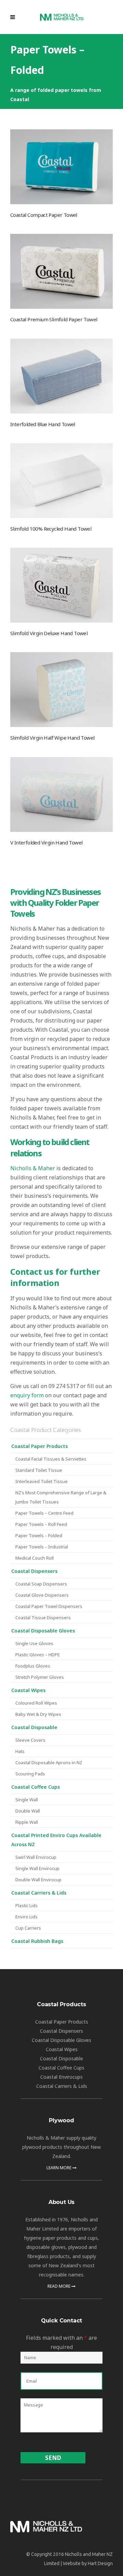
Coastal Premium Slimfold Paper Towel (54, 319)
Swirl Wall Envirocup (36, 1857)
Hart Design (100, 2563)
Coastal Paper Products (39, 1446)
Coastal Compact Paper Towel (44, 215)
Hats (20, 1751)
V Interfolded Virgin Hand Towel (46, 842)
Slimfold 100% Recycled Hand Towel (51, 529)
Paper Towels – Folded (39, 1535)
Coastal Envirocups (61, 2077)
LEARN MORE (59, 2168)
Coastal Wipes (28, 1690)
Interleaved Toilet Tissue (42, 1481)
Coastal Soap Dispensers (41, 1584)
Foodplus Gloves (33, 1666)
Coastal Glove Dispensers (42, 1595)
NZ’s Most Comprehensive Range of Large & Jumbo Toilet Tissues (61, 1497)
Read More (59, 2286)
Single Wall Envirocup (37, 1868)
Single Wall (27, 1800)
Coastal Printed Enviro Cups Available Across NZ (56, 1840)
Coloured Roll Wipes (36, 1703)
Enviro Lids (26, 1917)
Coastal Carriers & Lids (39, 1893)
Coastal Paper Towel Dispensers (49, 1606)
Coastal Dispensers (34, 1571)
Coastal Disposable (34, 1727)
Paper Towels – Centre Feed (44, 1513)
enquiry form (27, 1395)
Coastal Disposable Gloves (43, 1631)
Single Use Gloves (34, 1643)
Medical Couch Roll (35, 1558)
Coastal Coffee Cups (36, 1787)
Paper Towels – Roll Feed (41, 1524)
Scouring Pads (30, 1774)
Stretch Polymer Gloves (40, 1677)
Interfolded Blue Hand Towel (43, 424)
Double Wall (28, 1811)
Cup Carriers (28, 1928)
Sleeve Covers (30, 1740)
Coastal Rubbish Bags (37, 1941)
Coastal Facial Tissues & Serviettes (51, 1459)
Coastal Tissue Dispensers (43, 1617)
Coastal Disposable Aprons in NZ (49, 1762)
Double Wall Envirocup (38, 1880)
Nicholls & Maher (33, 1168)
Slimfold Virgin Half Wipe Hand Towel (52, 738)
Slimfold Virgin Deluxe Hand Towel (49, 633)
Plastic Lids (26, 1905)
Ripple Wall (27, 1822)
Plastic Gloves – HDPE (38, 1655)
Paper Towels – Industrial (42, 1547)
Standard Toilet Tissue (39, 1470)
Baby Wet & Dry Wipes (38, 1714)
